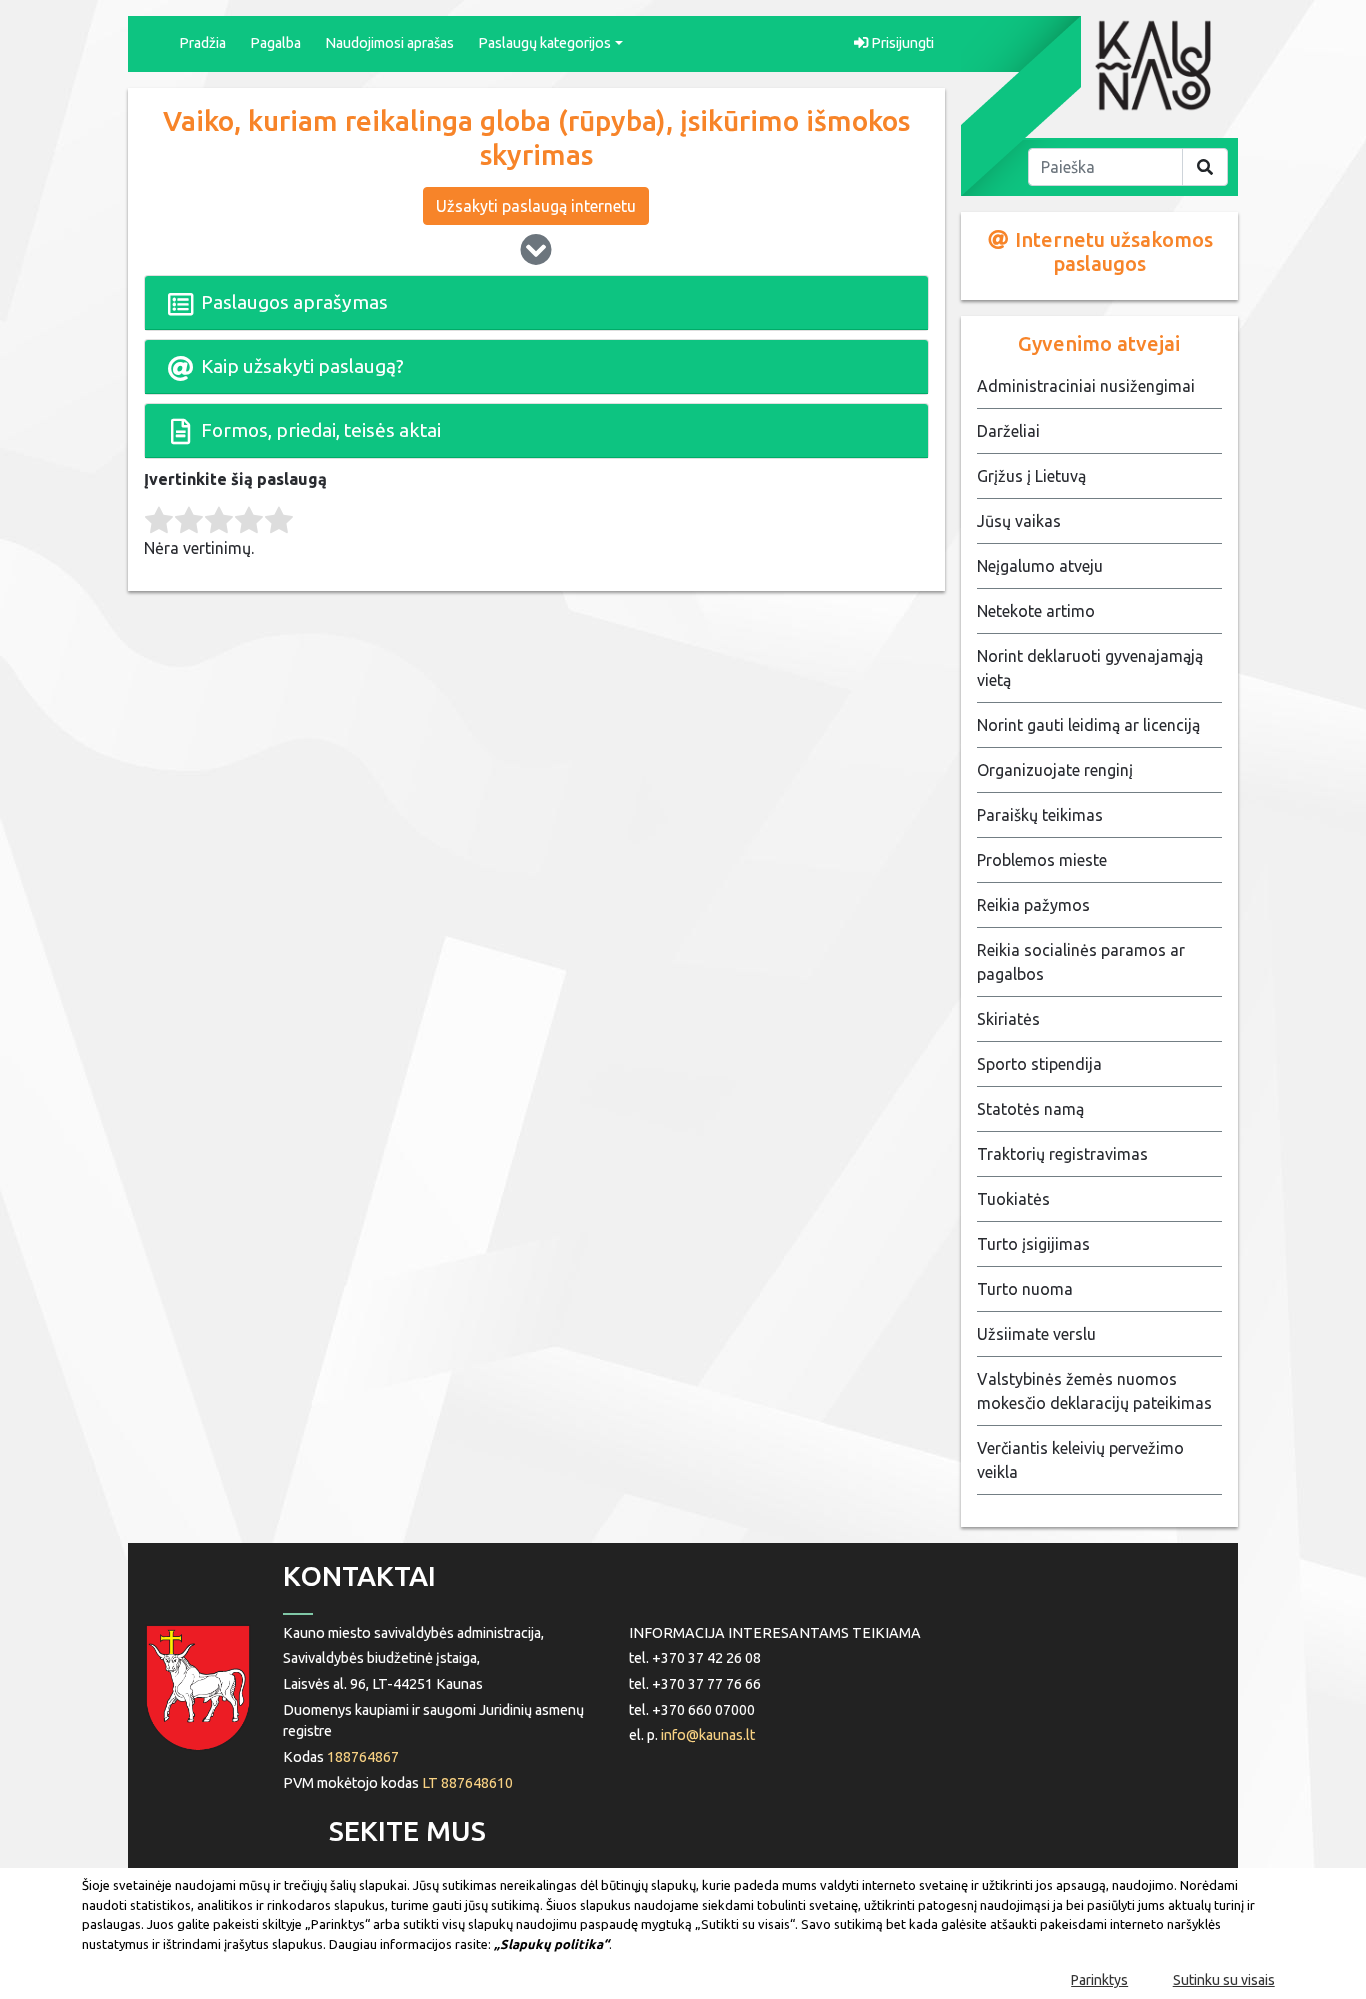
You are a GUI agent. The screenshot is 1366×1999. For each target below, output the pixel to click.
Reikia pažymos (1033, 905)
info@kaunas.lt (708, 1735)
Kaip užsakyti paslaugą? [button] (300, 366)
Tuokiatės (1013, 1199)
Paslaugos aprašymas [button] (292, 302)
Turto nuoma (1025, 1289)
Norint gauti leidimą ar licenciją (1088, 725)
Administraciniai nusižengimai (1086, 386)
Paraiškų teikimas (1040, 815)
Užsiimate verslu (1036, 1334)
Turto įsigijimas (1033, 1244)
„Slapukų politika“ (551, 1944)
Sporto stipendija (1039, 1064)
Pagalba (275, 43)
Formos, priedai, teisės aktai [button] (319, 430)
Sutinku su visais (1224, 1980)
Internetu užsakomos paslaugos (1111, 251)
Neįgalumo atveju (1040, 566)
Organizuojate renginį (1055, 770)
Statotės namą (1030, 1109)
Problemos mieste (1042, 860)
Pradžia (202, 43)
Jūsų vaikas (1019, 521)
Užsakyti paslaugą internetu (536, 206)
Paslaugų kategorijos (544, 43)
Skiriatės (1008, 1019)
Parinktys (1099, 1980)
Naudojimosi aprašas (389, 43)
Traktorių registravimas (1062, 1154)
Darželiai (1008, 431)
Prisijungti (901, 43)
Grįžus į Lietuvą (1031, 476)
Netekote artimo (1036, 611)
